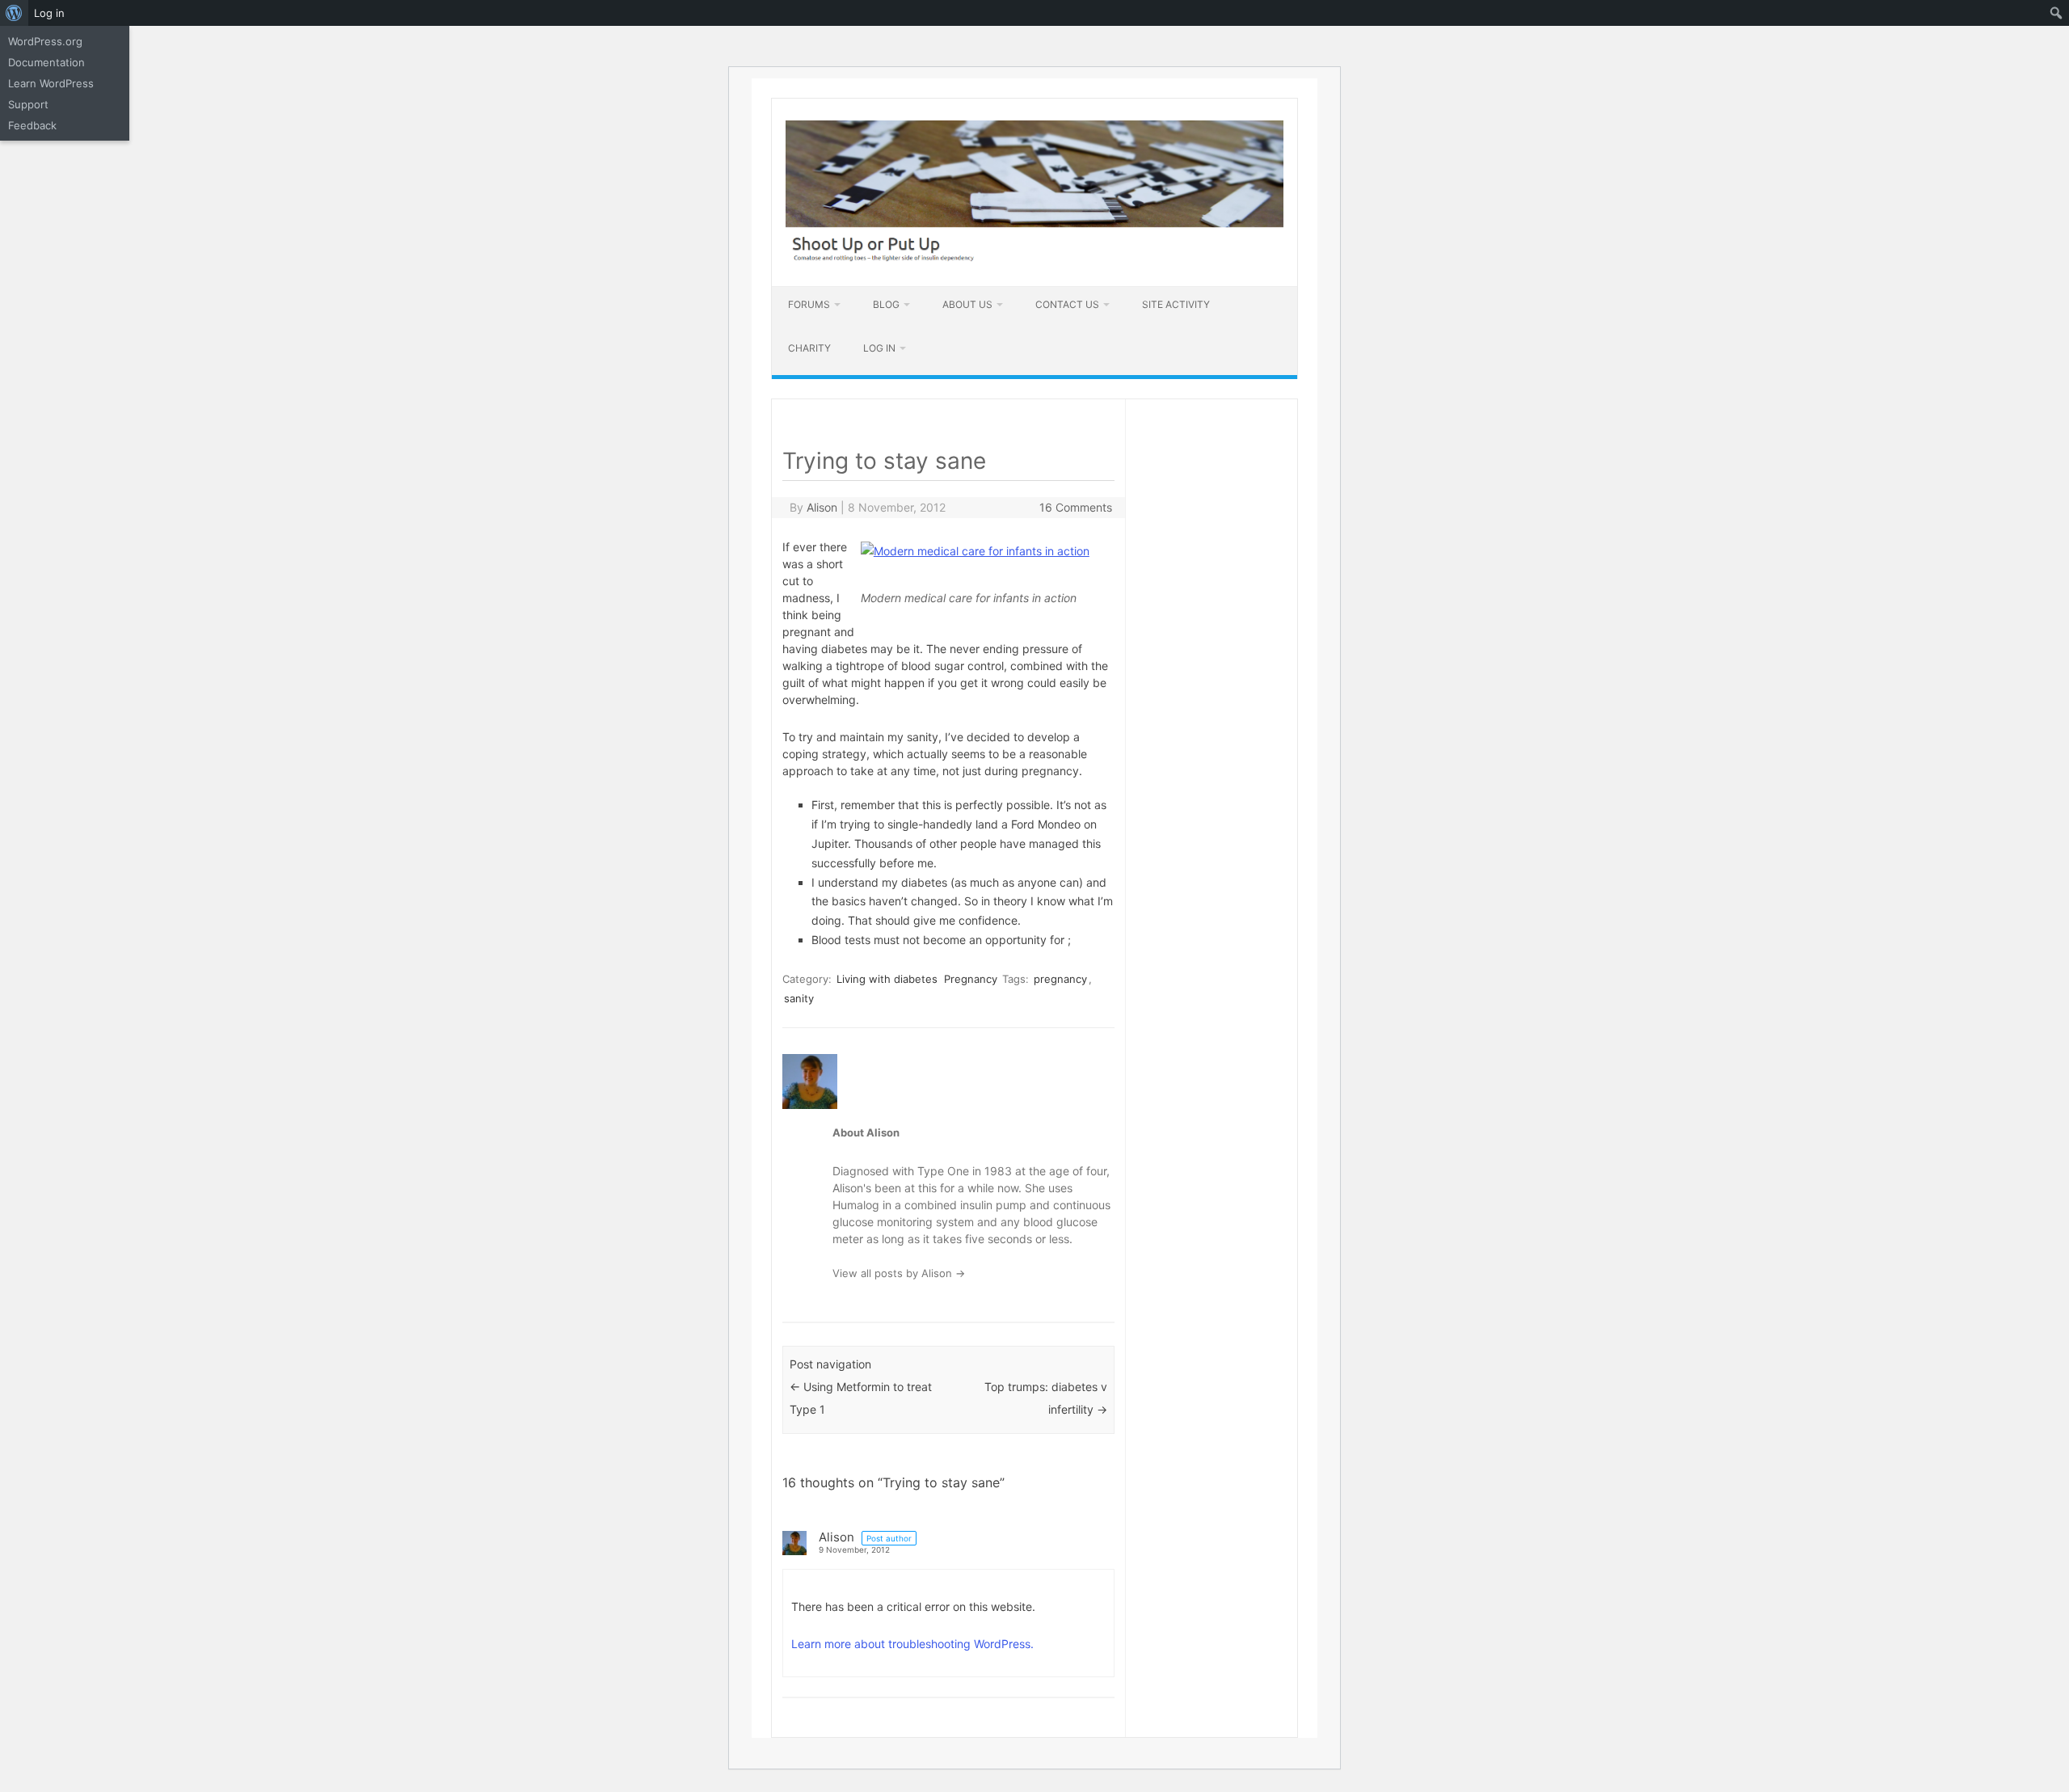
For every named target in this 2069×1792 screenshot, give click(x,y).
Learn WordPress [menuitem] (51, 83)
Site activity (1176, 304)
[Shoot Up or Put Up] (1034, 258)
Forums (809, 304)
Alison (822, 507)
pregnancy (1060, 979)
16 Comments (1076, 507)
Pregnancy (971, 979)
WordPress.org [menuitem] (45, 41)
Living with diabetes (887, 979)
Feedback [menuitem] (32, 125)
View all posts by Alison (899, 1273)
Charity (809, 348)
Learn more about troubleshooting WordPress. (912, 1644)
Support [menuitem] (28, 104)
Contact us (1067, 304)
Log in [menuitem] (49, 13)
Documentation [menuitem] (46, 62)
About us (967, 304)
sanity (799, 998)
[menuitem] (14, 13)
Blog (886, 304)
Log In (879, 348)
